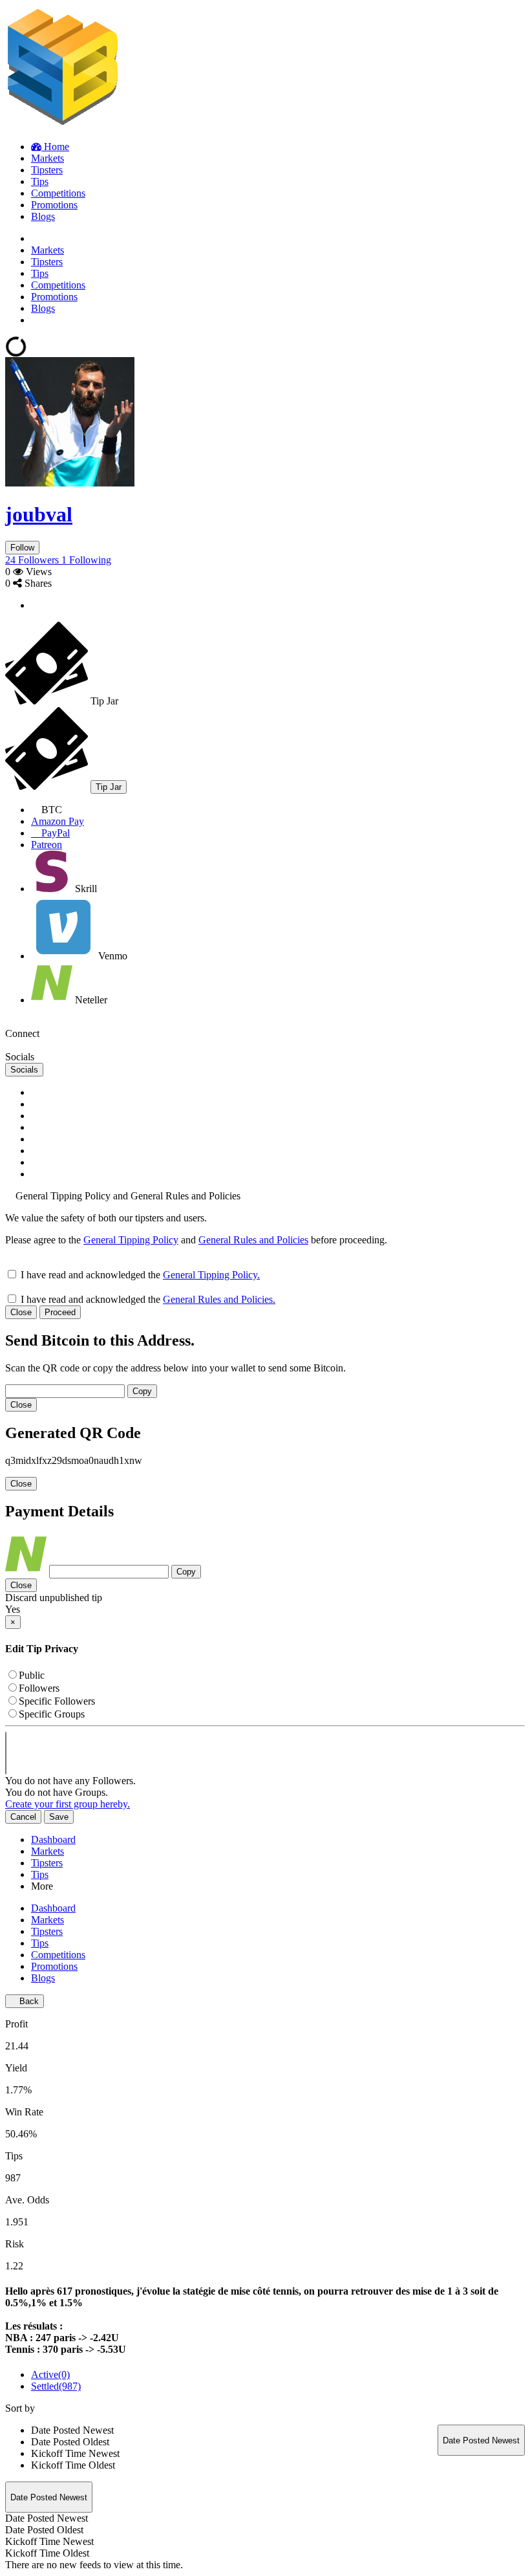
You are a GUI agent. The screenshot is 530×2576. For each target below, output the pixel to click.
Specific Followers (57, 1701)
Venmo (111, 956)
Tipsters (47, 1863)
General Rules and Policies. (219, 1299)
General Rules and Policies (253, 1240)
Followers (33, 560)
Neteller (90, 1000)
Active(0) (50, 2374)
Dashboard (53, 1839)
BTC (50, 810)
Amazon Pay (58, 821)
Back (28, 2001)
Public (32, 1675)
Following (86, 560)
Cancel (23, 1817)
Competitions (58, 1955)
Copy (142, 1391)
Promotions (54, 1966)
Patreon (47, 845)
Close (21, 1312)
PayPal (54, 833)
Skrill (85, 889)
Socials (24, 1070)
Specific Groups (52, 1714)
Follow (22, 548)
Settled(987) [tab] (56, 2386)
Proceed (60, 1312)
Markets (48, 1851)
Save (59, 1817)
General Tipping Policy (131, 1240)
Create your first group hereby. (68, 1804)
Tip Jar (109, 787)
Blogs (43, 1978)
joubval (39, 514)
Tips (40, 1874)
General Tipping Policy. (211, 1275)
